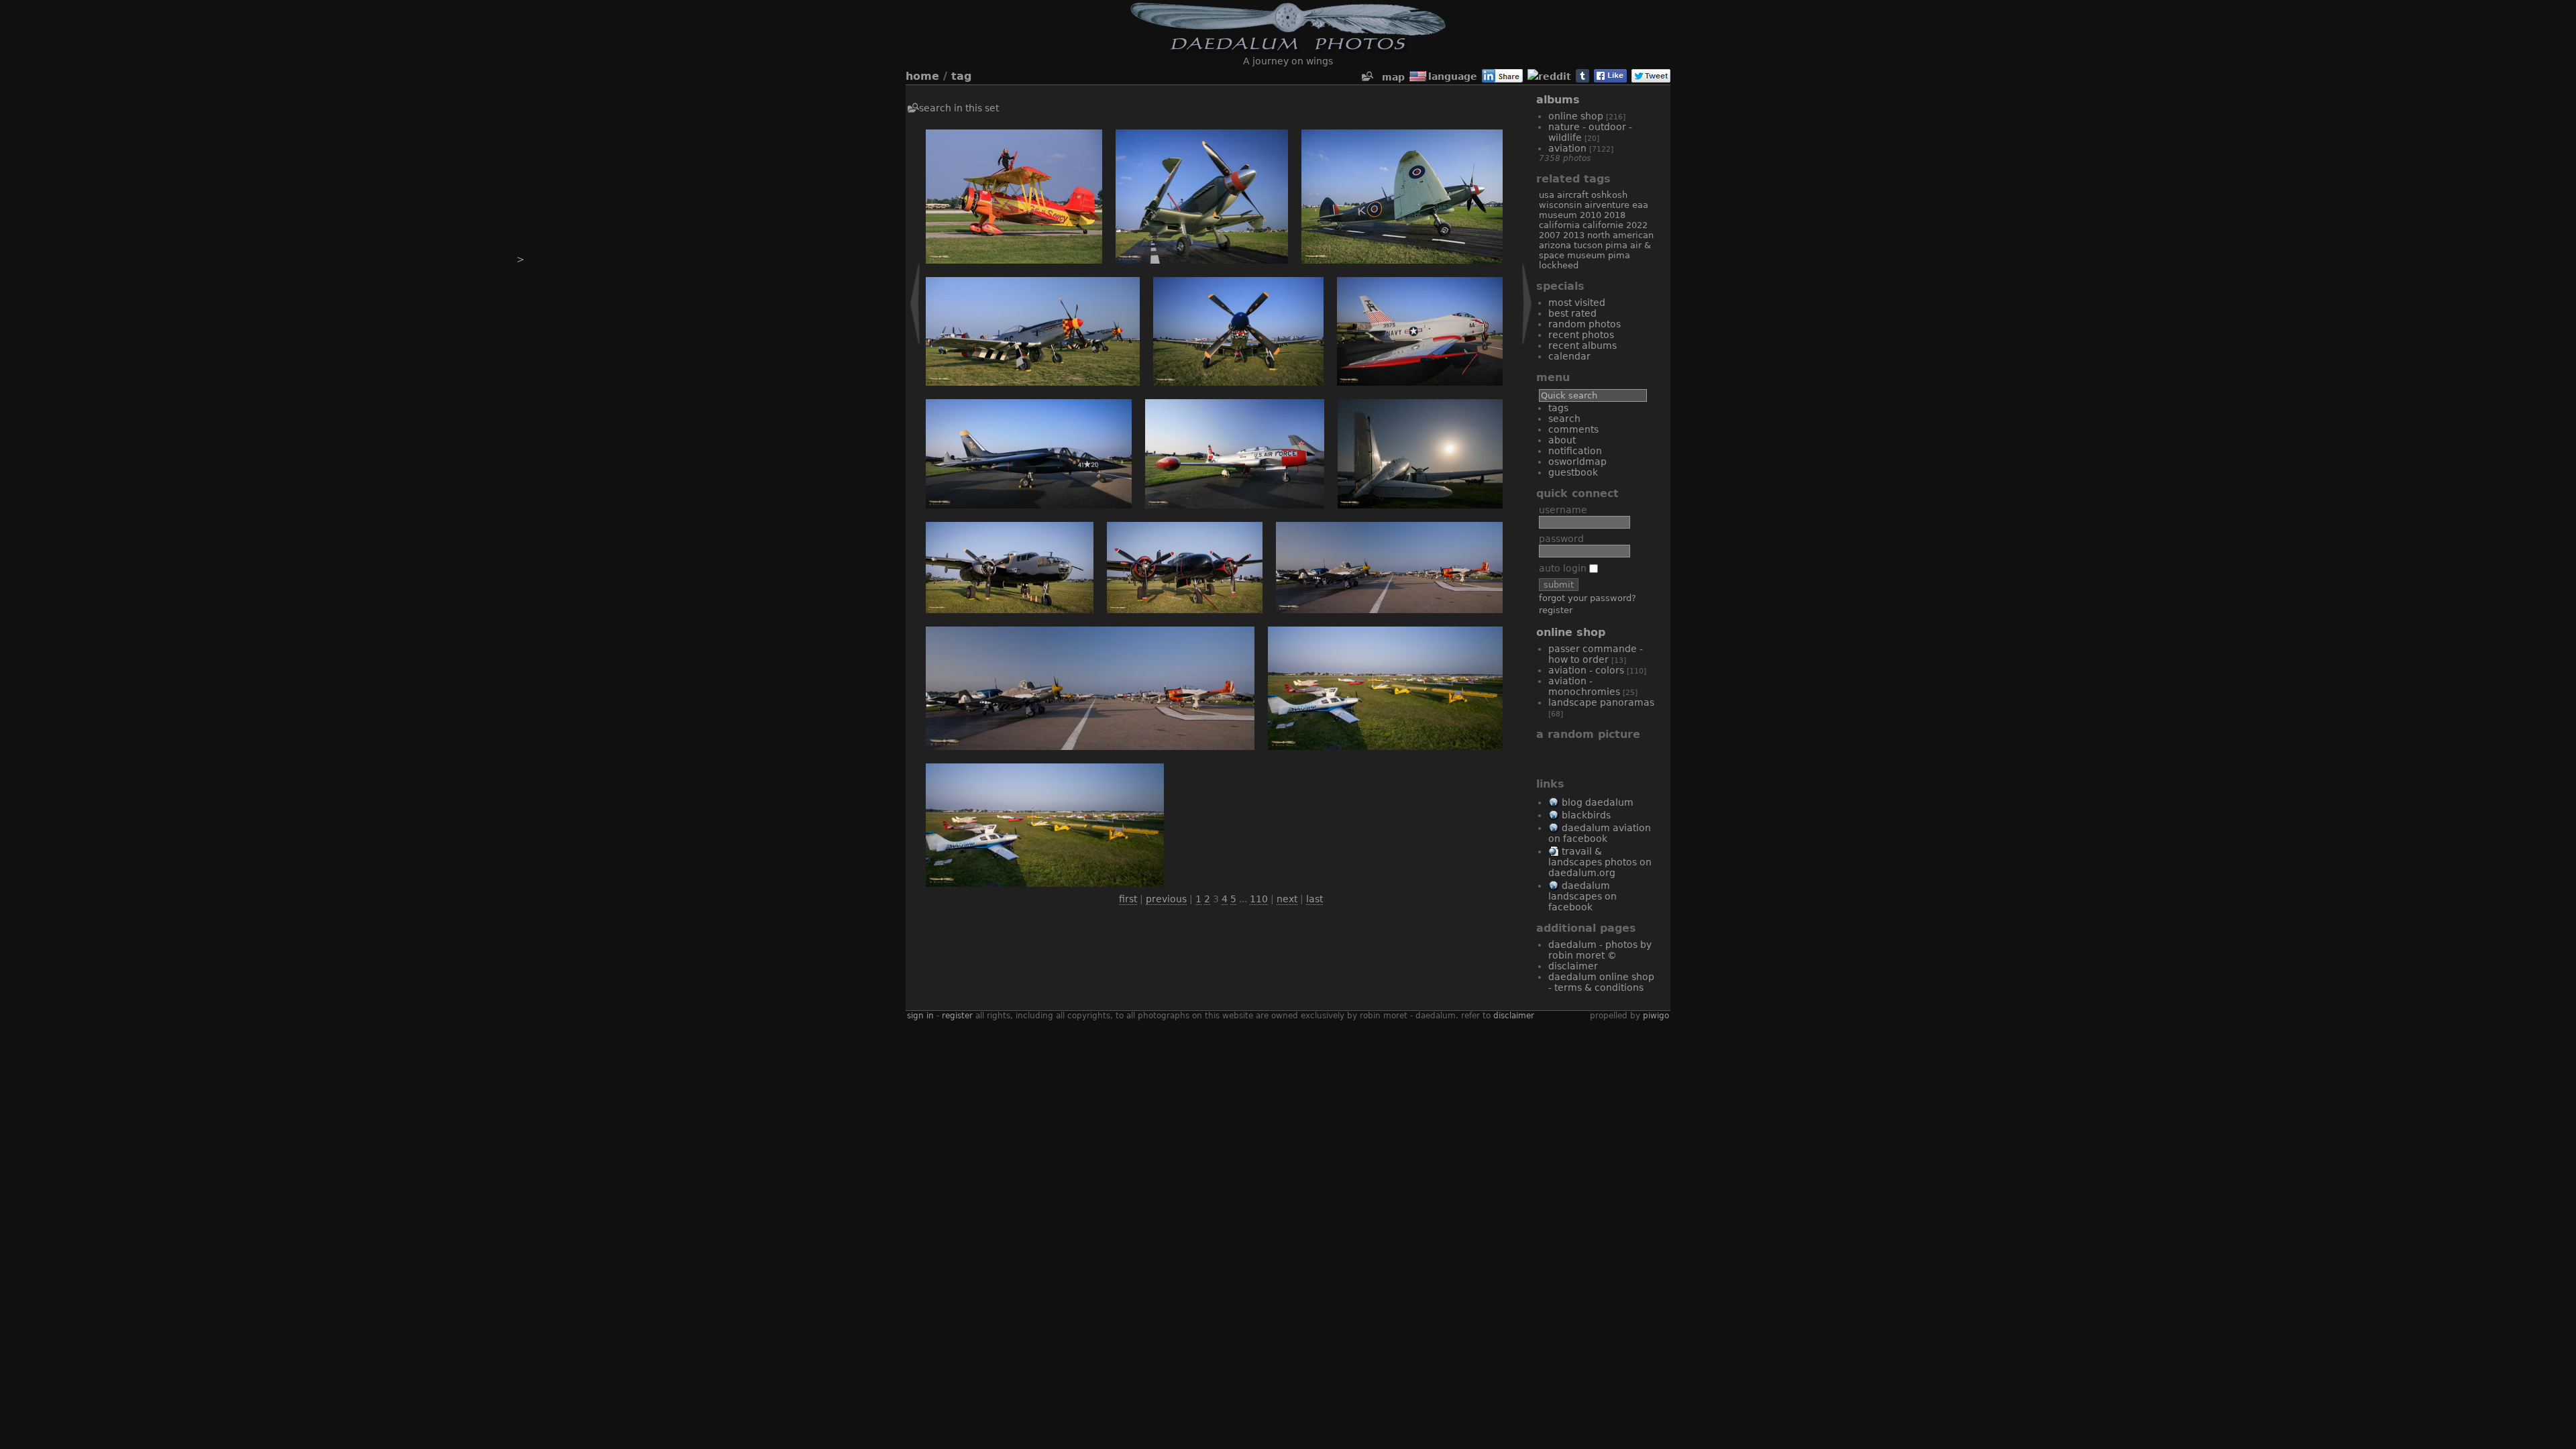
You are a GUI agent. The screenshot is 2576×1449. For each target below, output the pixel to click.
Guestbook (1573, 472)
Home (922, 76)
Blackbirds (1586, 815)
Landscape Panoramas (1601, 702)
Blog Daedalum (1598, 802)
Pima (1619, 255)
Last (1314, 899)
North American (1620, 235)
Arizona (1555, 245)
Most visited (1577, 303)
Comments (1573, 429)
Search (1564, 419)
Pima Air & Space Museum (1595, 250)
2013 (1574, 235)
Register (1556, 610)
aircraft (1573, 195)
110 (1259, 899)
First (1128, 899)
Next (1287, 899)
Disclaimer (1573, 966)
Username (1563, 510)
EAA (1640, 205)
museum (1558, 215)
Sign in (920, 1016)
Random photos (1585, 324)
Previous (1166, 899)
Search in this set (959, 108)
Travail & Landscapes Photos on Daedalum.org (1600, 862)
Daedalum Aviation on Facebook (1600, 833)
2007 (1550, 235)
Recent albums (1582, 345)
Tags (1558, 408)
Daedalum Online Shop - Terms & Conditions (1601, 982)
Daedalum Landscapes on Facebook (1582, 896)
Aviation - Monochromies (1584, 686)
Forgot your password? (1588, 598)
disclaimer (1514, 1016)
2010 (1591, 215)
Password (1561, 539)
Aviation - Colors (1586, 670)
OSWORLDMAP (1577, 462)
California (1559, 225)
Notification (1575, 451)
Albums (1558, 100)
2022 (1637, 225)
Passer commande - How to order (1596, 654)
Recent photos (1581, 335)
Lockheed (1559, 265)
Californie (1603, 225)
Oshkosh (1609, 195)
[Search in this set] (1366, 77)
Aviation (1567, 148)
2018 (1615, 215)
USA (1547, 195)
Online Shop (1576, 116)
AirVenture (1607, 205)
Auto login (1564, 568)
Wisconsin (1560, 205)
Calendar (1569, 356)
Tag (961, 76)
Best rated (1572, 313)
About (1562, 440)
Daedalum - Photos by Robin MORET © (1600, 950)
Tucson (1588, 245)
